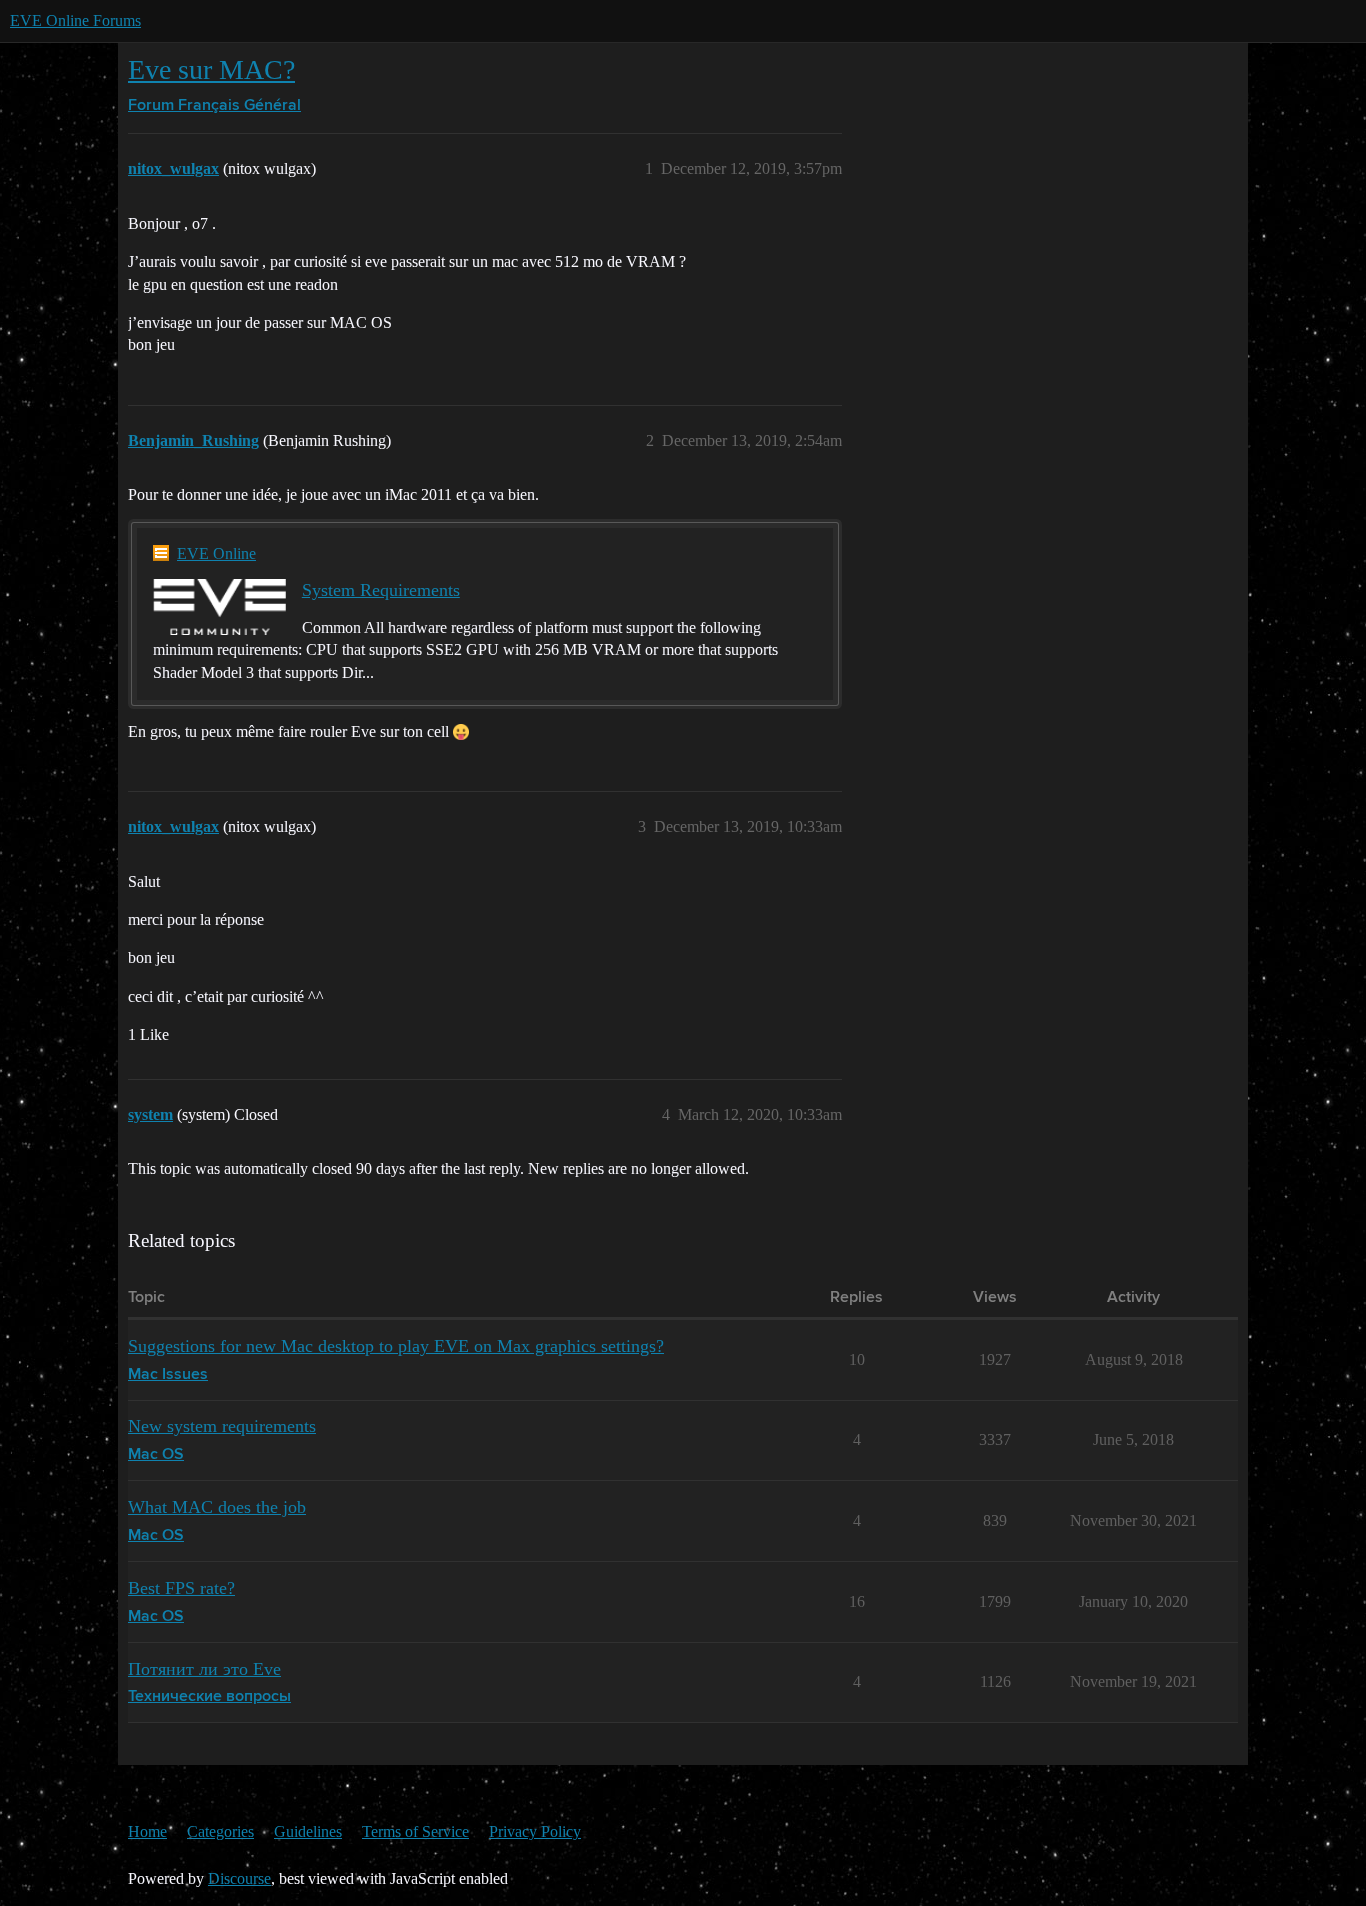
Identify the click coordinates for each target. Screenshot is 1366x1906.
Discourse (239, 1878)
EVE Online (216, 553)
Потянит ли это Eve (204, 1669)
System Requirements (381, 590)
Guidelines (308, 1831)
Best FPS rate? (181, 1588)
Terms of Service (415, 1831)
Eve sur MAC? (211, 69)
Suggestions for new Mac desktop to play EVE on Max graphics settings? (396, 1346)
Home (147, 1831)
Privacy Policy (535, 1831)
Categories (220, 1831)
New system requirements (222, 1426)
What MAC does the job (217, 1507)
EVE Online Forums (75, 20)
